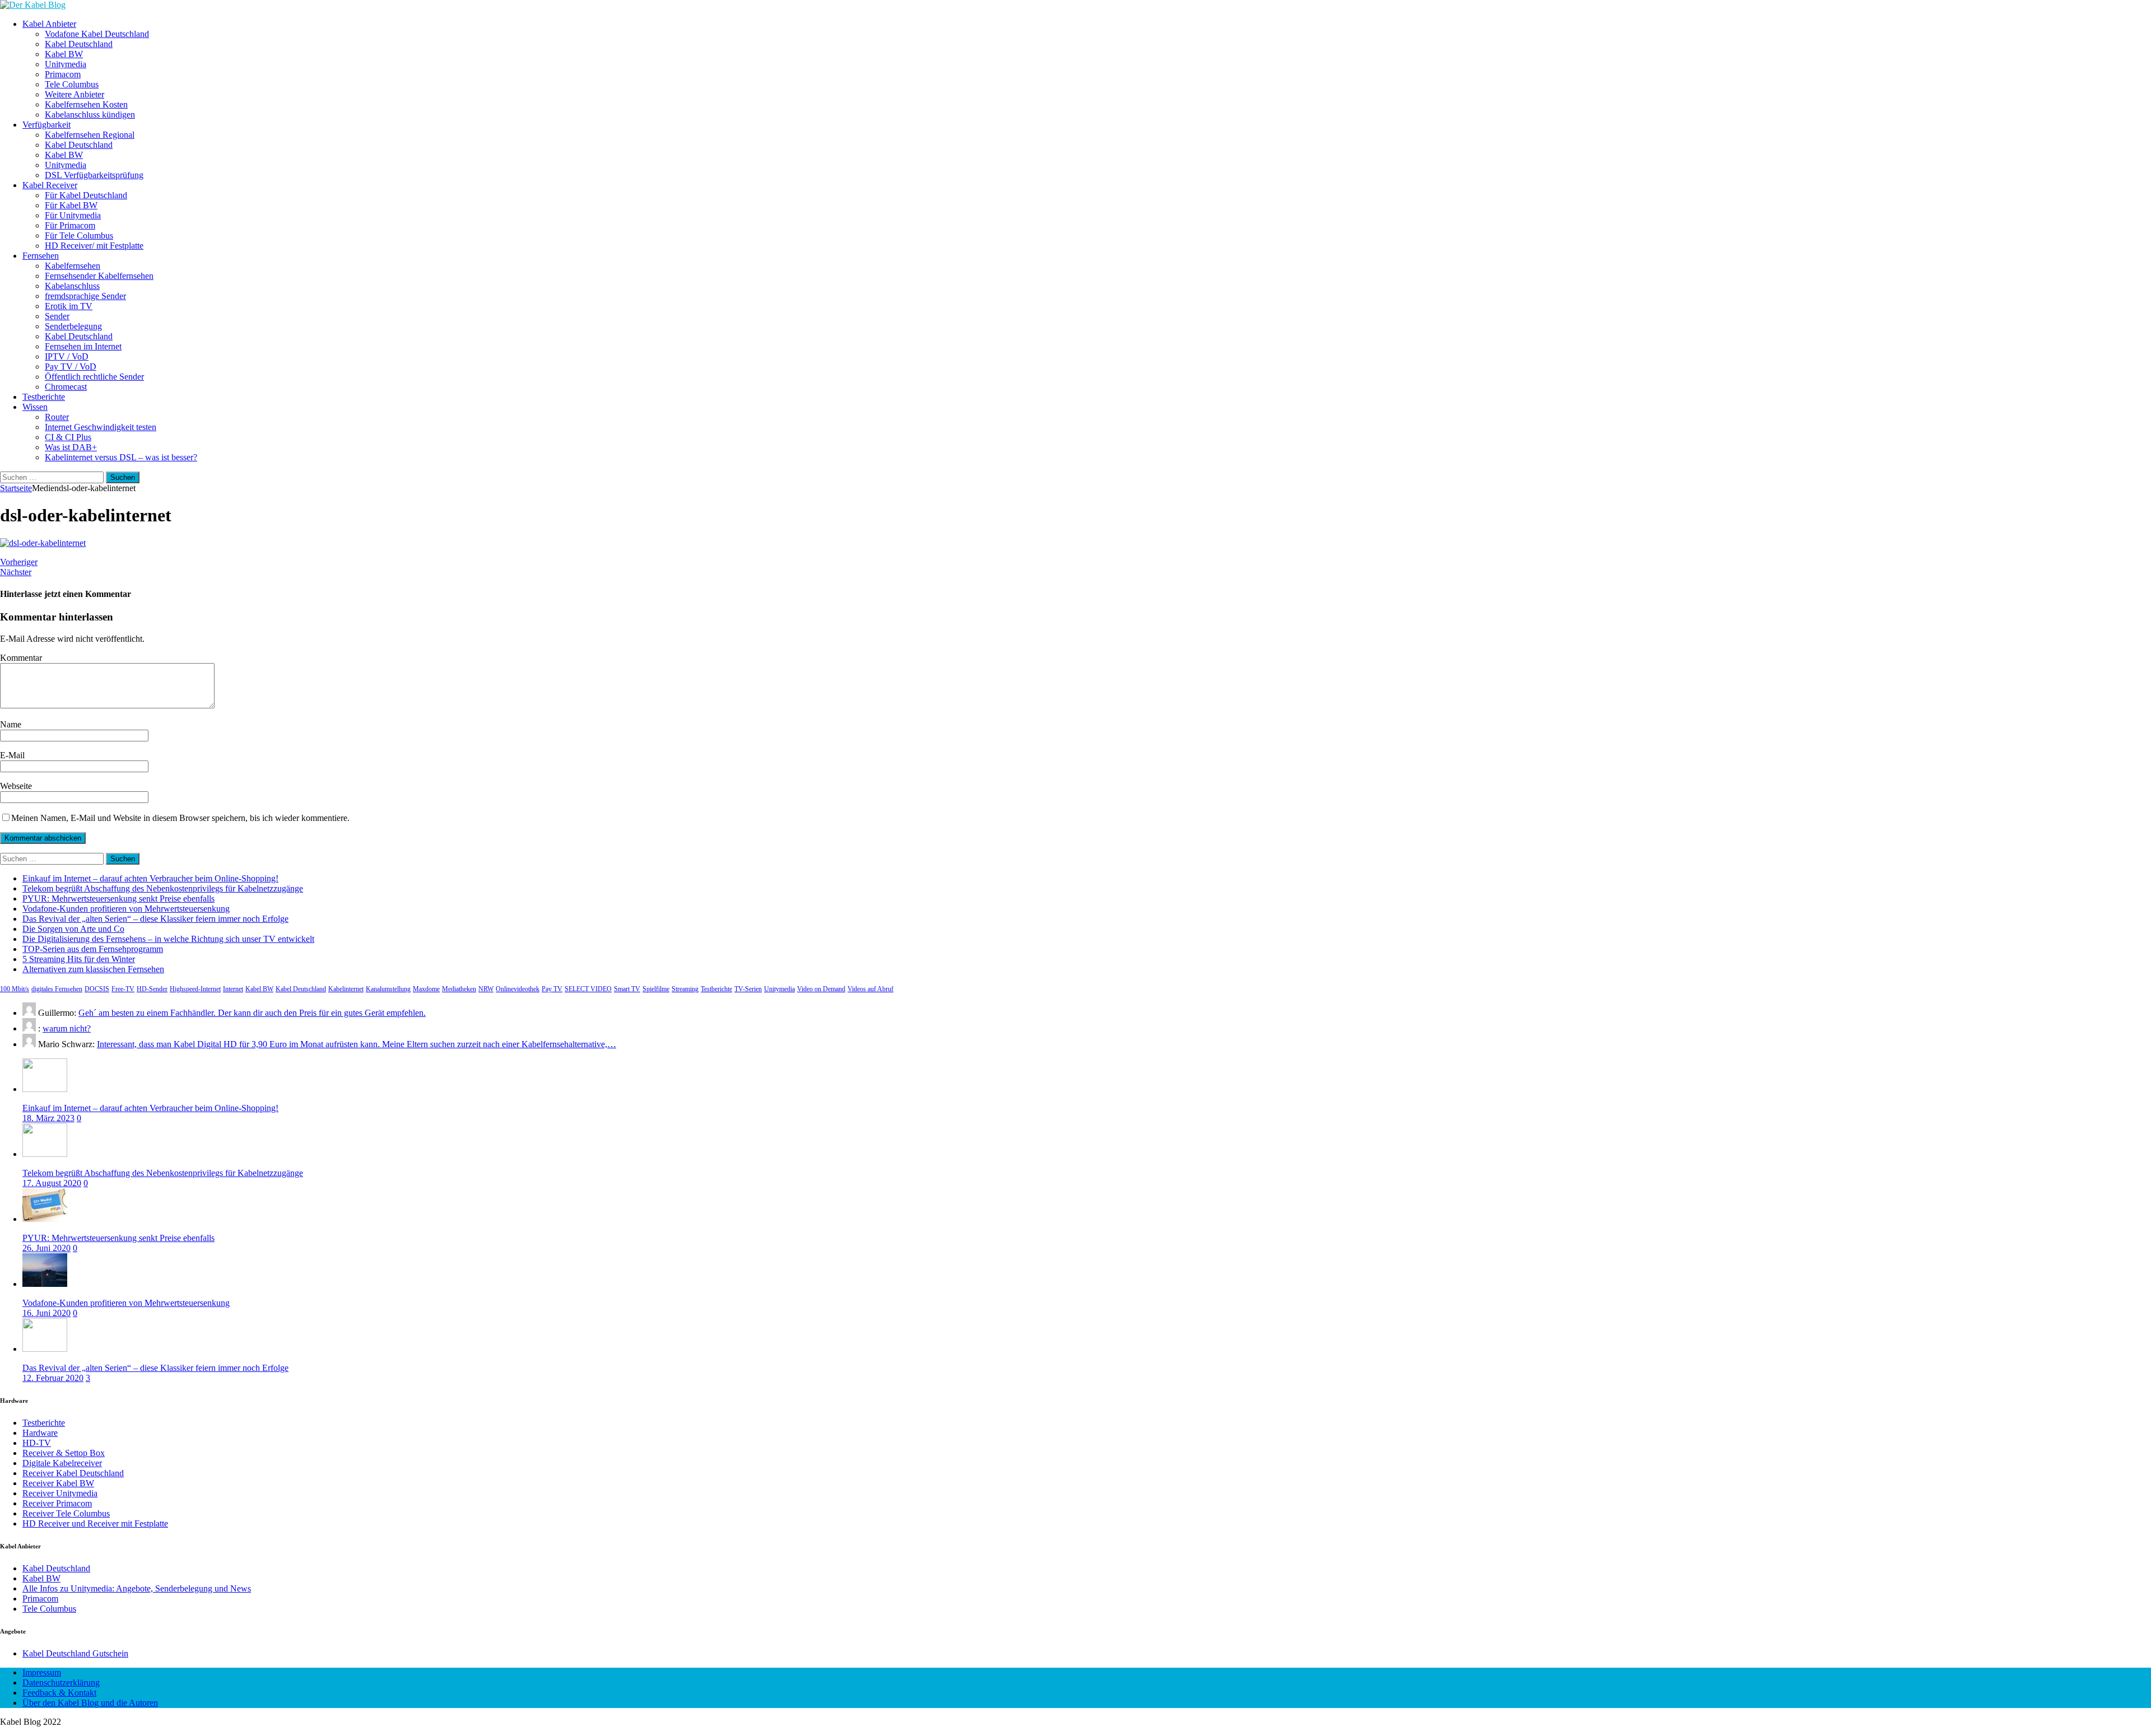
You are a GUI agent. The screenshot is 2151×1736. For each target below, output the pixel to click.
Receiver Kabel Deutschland (73, 1473)
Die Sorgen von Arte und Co (73, 929)
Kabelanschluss (72, 286)
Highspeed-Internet (195, 989)
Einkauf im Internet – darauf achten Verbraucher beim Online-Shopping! (150, 878)
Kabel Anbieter (49, 24)
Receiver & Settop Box (64, 1453)
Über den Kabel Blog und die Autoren (90, 1703)
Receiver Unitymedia (60, 1493)
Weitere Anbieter (75, 94)
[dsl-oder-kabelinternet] (43, 543)
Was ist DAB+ (71, 447)
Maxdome (426, 989)
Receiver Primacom (57, 1503)
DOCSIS (97, 989)
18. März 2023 (48, 1118)
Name (11, 724)
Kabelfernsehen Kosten (86, 104)
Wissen (35, 407)
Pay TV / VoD (71, 367)
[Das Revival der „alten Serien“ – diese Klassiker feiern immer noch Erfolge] (45, 1349)
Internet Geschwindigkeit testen (101, 427)
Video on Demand (821, 989)
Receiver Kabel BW (58, 1483)
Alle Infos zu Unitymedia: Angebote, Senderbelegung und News (137, 1588)
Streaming (685, 989)
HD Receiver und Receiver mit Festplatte (95, 1523)
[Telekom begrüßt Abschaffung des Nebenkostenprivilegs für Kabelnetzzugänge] (45, 1154)
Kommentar (21, 658)
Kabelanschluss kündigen (90, 115)
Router (57, 417)
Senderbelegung (73, 326)
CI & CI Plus (68, 437)
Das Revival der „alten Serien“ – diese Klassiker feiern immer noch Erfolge (155, 919)
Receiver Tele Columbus (66, 1513)
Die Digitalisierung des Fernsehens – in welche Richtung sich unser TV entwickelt (168, 939)
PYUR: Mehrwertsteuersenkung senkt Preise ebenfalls (118, 899)
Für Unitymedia (73, 215)
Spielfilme (656, 989)
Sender (57, 316)
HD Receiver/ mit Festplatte (94, 246)
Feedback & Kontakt (59, 1693)
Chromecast (66, 387)
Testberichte (44, 397)
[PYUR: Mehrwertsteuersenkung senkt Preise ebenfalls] (45, 1219)
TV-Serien (748, 989)
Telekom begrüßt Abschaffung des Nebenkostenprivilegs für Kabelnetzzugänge (163, 888)
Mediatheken (459, 989)
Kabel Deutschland (79, 44)
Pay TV (552, 989)
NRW (486, 989)
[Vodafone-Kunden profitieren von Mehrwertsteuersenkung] (45, 1284)
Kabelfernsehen (73, 266)
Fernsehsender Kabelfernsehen (99, 276)
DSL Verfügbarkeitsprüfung (94, 175)
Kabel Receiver (50, 185)
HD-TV (37, 1443)
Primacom (63, 74)
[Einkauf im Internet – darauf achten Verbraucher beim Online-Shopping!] (45, 1089)
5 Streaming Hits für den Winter (79, 959)
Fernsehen (41, 256)
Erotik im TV (69, 306)
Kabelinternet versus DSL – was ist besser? (121, 457)
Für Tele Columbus (79, 235)
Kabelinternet (346, 989)
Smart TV (627, 989)
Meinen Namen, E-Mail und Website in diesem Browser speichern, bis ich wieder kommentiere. (180, 818)
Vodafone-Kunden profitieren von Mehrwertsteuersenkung (126, 909)
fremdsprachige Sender (85, 296)
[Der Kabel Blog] (33, 5)
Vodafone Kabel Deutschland (97, 34)
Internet (233, 989)
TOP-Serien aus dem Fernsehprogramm (93, 949)
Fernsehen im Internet (83, 346)
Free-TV (123, 989)
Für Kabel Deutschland (86, 195)
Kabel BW (64, 54)
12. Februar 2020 (53, 1378)
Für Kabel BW (71, 205)
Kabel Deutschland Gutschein (75, 1653)
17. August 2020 (52, 1183)
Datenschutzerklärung (61, 1683)
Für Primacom (70, 225)
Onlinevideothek (518, 989)
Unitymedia (66, 64)
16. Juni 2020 (46, 1313)
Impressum (42, 1672)
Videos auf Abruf (870, 989)
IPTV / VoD (67, 356)
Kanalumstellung (388, 989)
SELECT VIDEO (588, 989)
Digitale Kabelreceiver (62, 1463)
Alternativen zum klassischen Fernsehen (93, 969)
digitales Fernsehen (57, 989)
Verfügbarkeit (46, 125)
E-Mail (12, 755)
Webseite (16, 786)
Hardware (40, 1433)
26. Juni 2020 (46, 1248)
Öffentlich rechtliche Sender (94, 377)
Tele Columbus (72, 84)
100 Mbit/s (15, 989)
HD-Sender (152, 989)
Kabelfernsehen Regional (90, 135)
